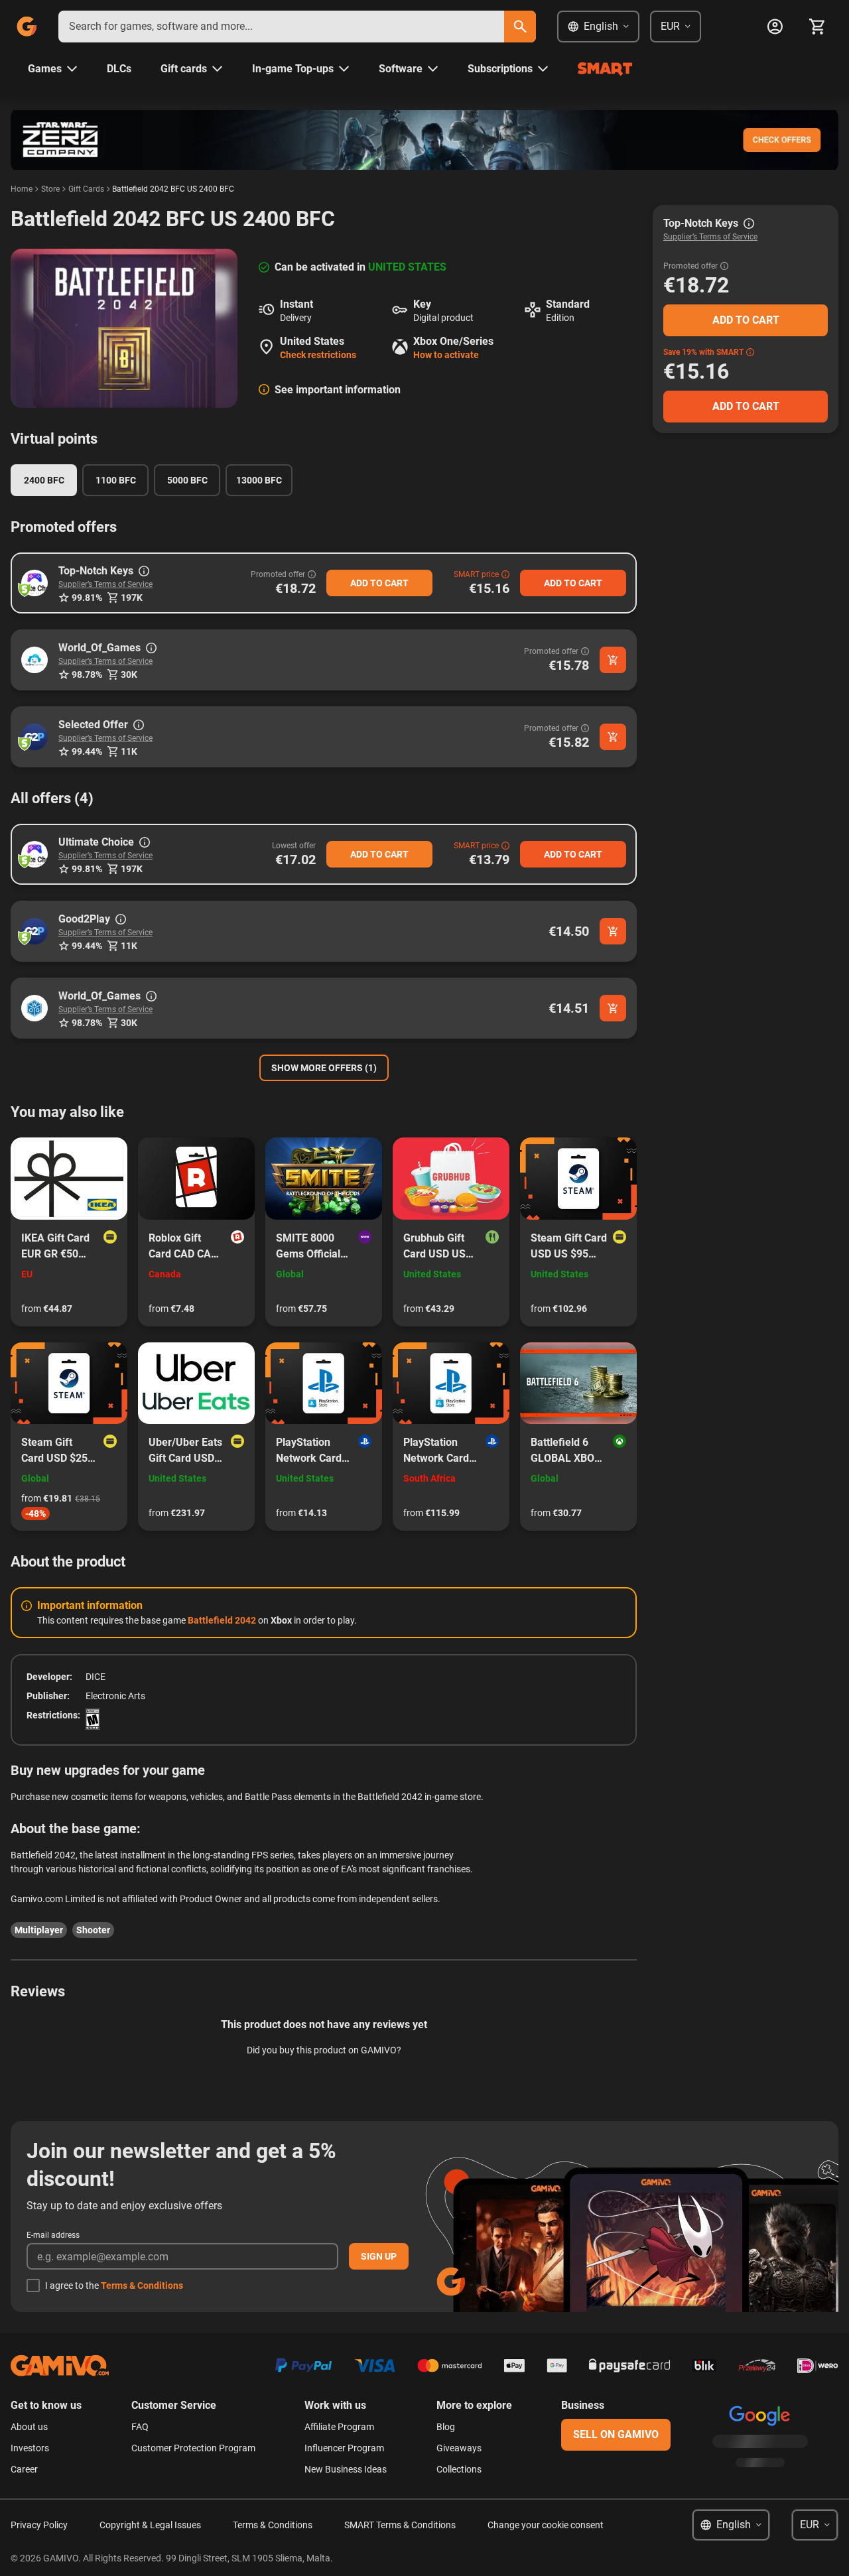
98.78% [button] (87, 675)
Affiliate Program (339, 2427)
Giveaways (459, 2448)
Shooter (93, 1930)
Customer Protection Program (193, 2448)
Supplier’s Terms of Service (105, 584)
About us (29, 2427)
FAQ (140, 2427)
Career (24, 2469)
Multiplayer (39, 1930)
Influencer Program (344, 2448)
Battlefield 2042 (222, 1620)
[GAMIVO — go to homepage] (27, 27)
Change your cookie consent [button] (546, 2525)
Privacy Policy (39, 2525)
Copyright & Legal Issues (150, 2525)
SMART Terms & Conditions (400, 2525)
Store (50, 189)
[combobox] (281, 27)
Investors (30, 2448)
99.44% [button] (87, 751)
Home (22, 189)
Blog (446, 2427)
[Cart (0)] (817, 27)
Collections (459, 2469)
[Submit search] (520, 27)
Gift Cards (86, 189)
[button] (34, 583)
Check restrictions (318, 355)
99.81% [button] (87, 598)
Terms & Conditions (142, 2286)
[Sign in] (775, 27)
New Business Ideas (346, 2469)
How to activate (446, 355)
